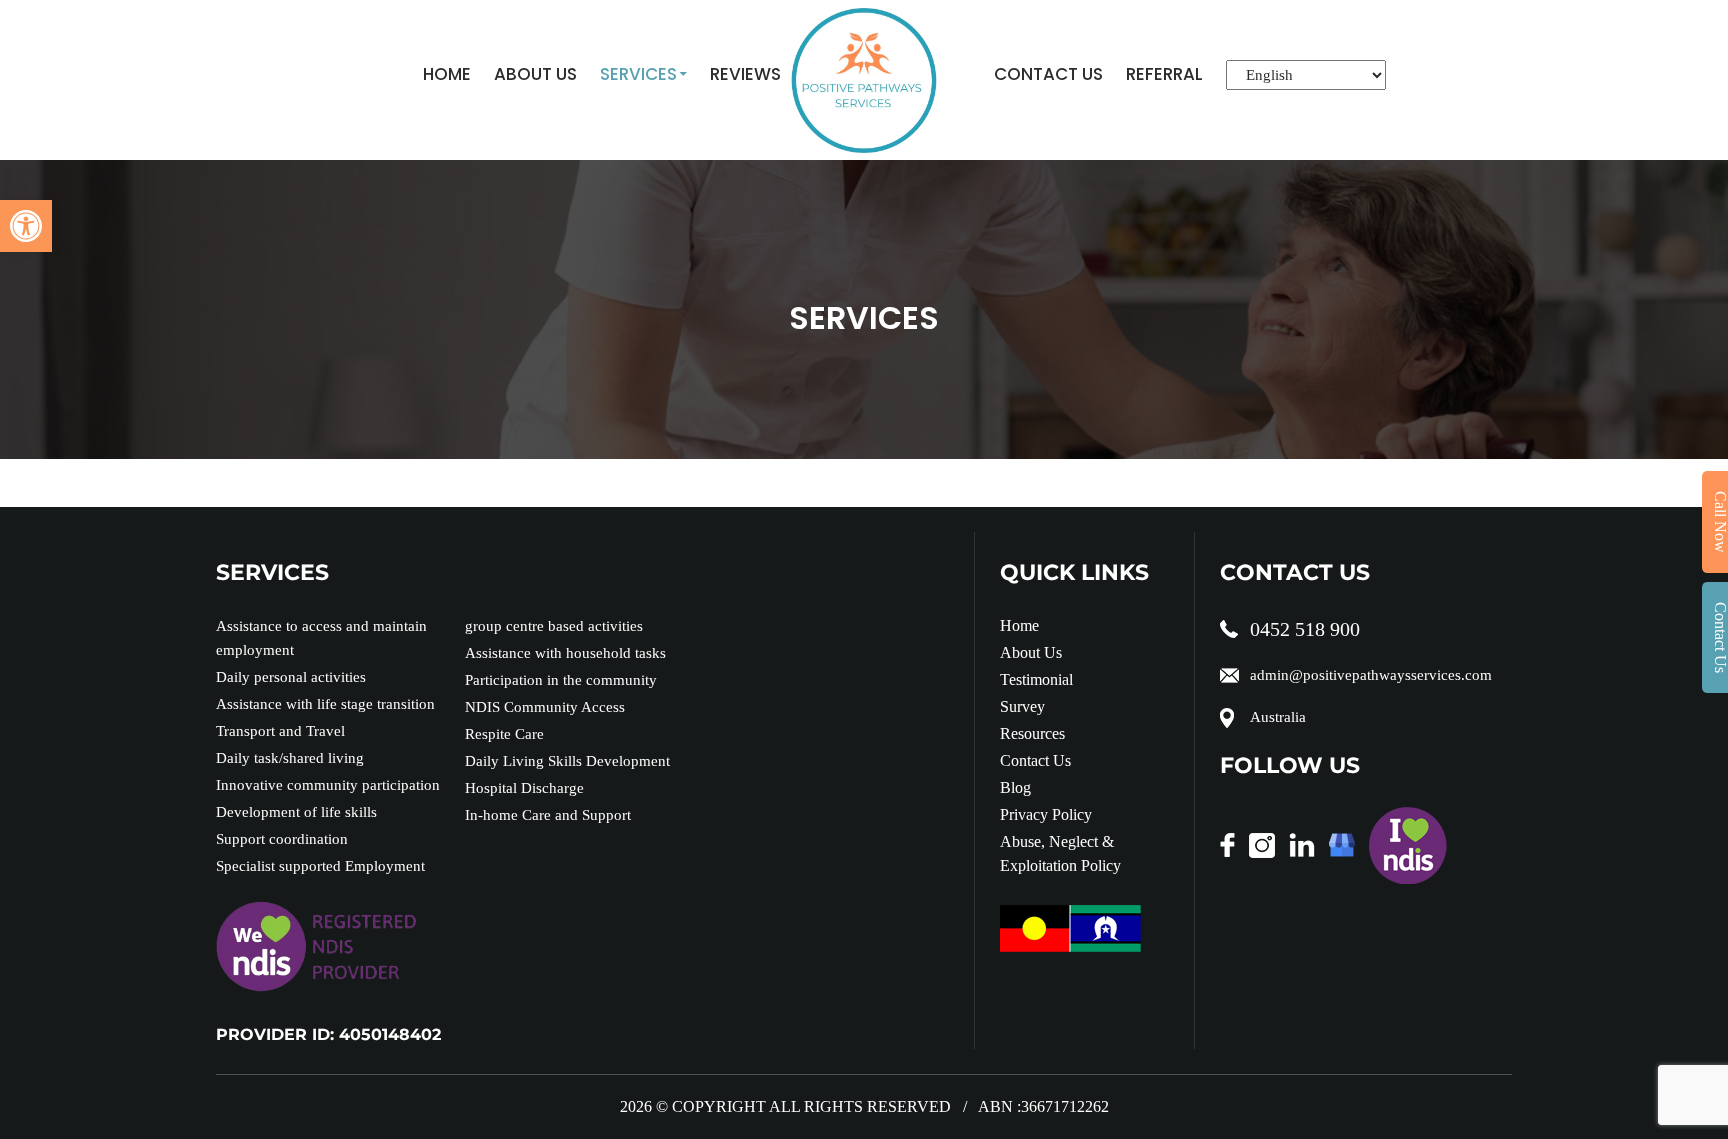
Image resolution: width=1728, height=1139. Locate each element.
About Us (535, 74)
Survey (1022, 706)
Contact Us (1048, 74)
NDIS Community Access (545, 707)
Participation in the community (561, 680)
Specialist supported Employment (320, 866)
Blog (1015, 787)
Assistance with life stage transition (325, 704)
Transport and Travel (280, 731)
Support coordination (282, 839)
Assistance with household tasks (565, 653)
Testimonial (1036, 679)
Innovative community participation (328, 785)
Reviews (745, 74)
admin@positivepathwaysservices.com (1371, 675)
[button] (26, 226)
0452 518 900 (1305, 629)
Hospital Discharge (524, 788)
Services (638, 74)
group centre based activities (554, 626)
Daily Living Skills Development (567, 761)
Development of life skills (296, 812)
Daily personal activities (291, 677)
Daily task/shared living (290, 758)
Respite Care (504, 734)
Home (447, 74)
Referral (1164, 74)
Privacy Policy (1046, 814)
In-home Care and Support (548, 815)
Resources (1032, 733)
